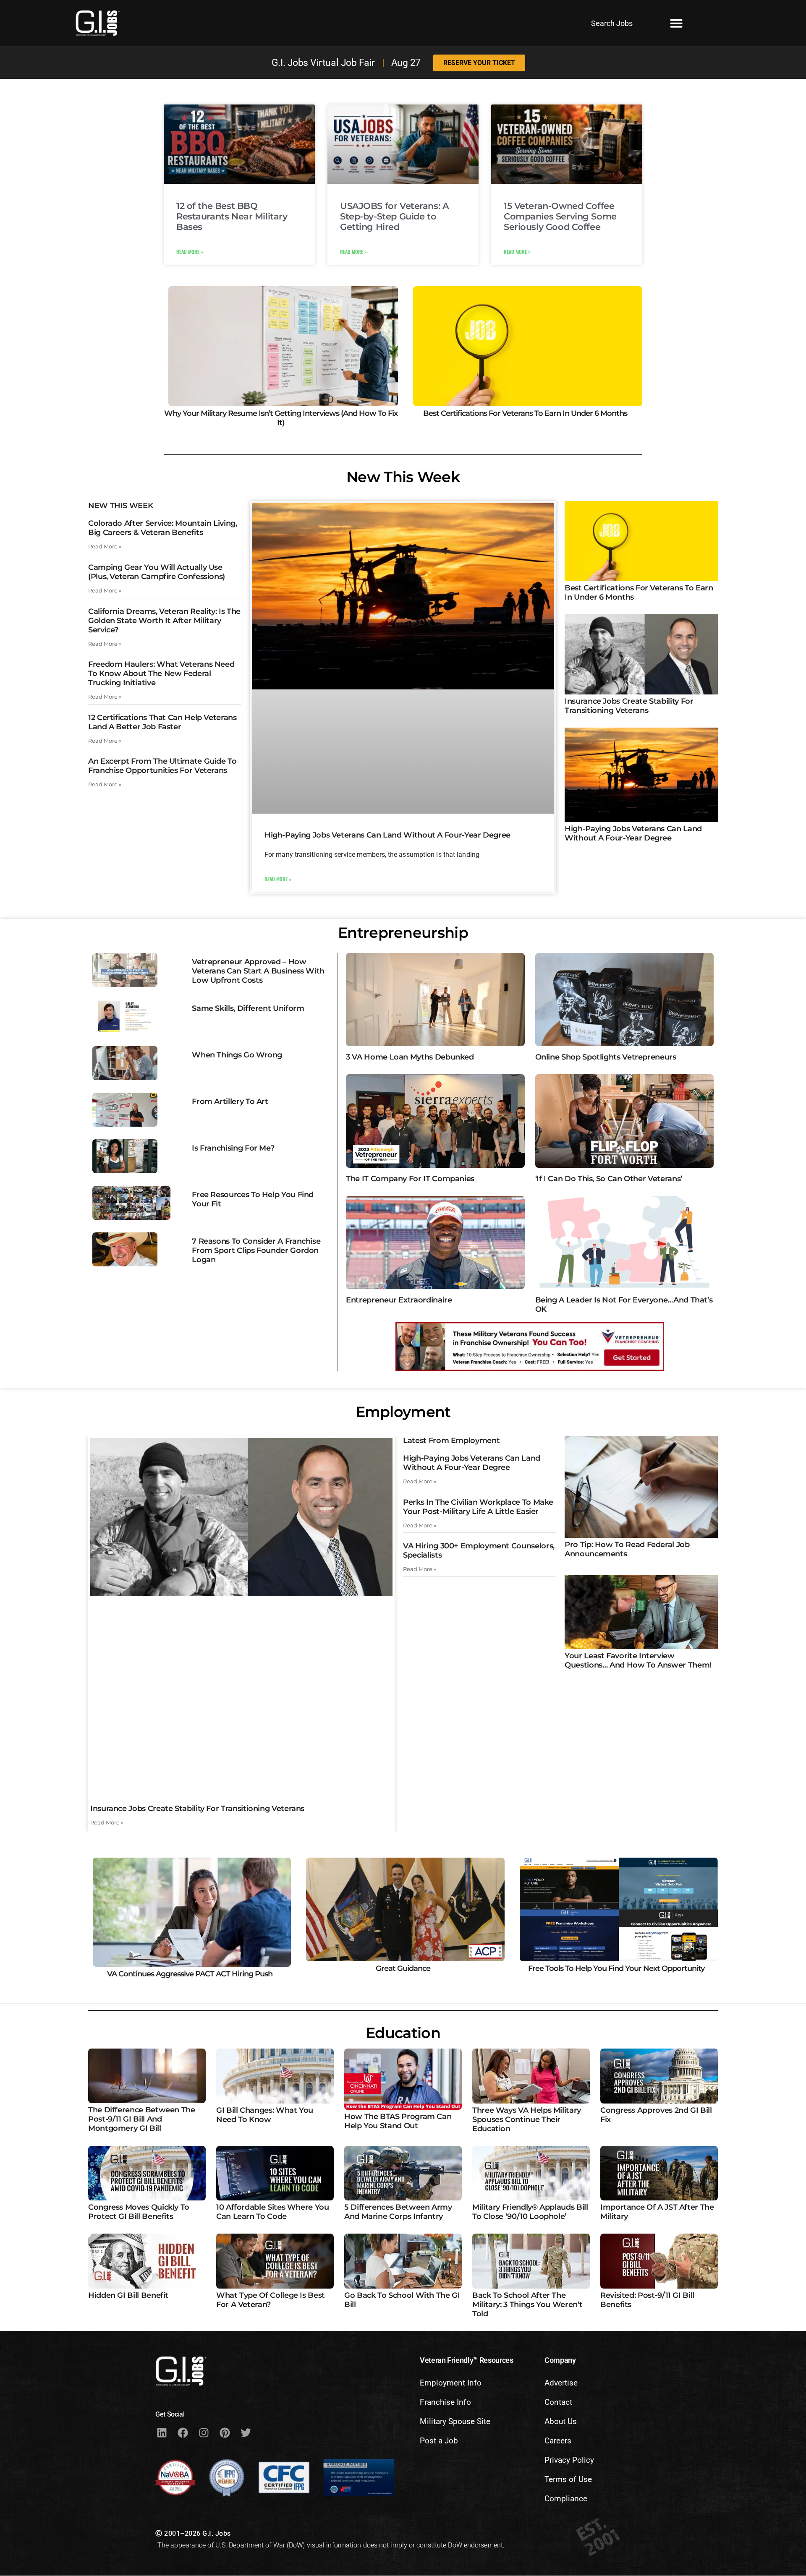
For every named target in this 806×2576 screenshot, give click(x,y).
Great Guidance (403, 1968)
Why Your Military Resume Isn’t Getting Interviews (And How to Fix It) (281, 418)
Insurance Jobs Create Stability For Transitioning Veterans (629, 706)
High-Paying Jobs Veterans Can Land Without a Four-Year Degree (387, 835)
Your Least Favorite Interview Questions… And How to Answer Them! (638, 1660)
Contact (558, 2402)
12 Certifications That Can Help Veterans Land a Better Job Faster (162, 722)
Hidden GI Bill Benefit (128, 2295)
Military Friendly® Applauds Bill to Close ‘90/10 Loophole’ (530, 2212)
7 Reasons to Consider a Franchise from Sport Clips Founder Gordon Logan (256, 1250)
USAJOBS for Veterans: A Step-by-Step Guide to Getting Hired (394, 216)
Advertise (561, 2383)
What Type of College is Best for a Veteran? (271, 2300)
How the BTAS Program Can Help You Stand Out (398, 2121)
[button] (676, 23)
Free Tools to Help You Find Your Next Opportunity (616, 1968)
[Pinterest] (225, 2432)
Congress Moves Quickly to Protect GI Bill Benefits (139, 2212)
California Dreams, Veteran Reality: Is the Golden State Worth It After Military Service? (164, 621)
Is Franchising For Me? (233, 1148)
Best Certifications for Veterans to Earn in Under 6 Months (525, 413)
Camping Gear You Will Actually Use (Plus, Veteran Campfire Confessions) (157, 572)
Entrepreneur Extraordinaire (399, 1300)
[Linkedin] (162, 2432)
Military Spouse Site (455, 2421)
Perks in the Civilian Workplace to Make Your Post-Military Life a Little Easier (478, 1507)
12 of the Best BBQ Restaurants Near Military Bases (232, 216)
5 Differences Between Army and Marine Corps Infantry (398, 2212)
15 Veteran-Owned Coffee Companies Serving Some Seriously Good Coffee (560, 216)
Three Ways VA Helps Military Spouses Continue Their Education (527, 2119)
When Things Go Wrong (237, 1055)
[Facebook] (183, 2432)
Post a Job (439, 2441)
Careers (558, 2441)
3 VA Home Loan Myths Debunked (410, 1057)
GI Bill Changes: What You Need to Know (265, 2115)
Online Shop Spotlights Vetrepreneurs (606, 1057)
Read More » (190, 252)
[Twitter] (246, 2432)
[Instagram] (204, 2432)
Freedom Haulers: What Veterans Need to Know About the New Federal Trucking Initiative (161, 673)
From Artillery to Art (230, 1101)
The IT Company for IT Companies (410, 1179)
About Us (561, 2421)
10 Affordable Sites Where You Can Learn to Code (273, 2212)
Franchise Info (445, 2402)
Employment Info (451, 2383)
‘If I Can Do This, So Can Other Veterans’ (609, 1179)
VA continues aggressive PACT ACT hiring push (190, 1974)
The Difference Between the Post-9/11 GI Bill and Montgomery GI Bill (142, 2119)
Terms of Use (568, 2479)
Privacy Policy (569, 2460)
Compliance (566, 2499)
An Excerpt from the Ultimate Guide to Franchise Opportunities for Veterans (162, 766)
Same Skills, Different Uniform (248, 1008)
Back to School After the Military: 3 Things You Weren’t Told (527, 2305)
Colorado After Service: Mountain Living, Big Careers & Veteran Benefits (163, 528)
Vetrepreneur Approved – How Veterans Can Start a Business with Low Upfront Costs (258, 971)
